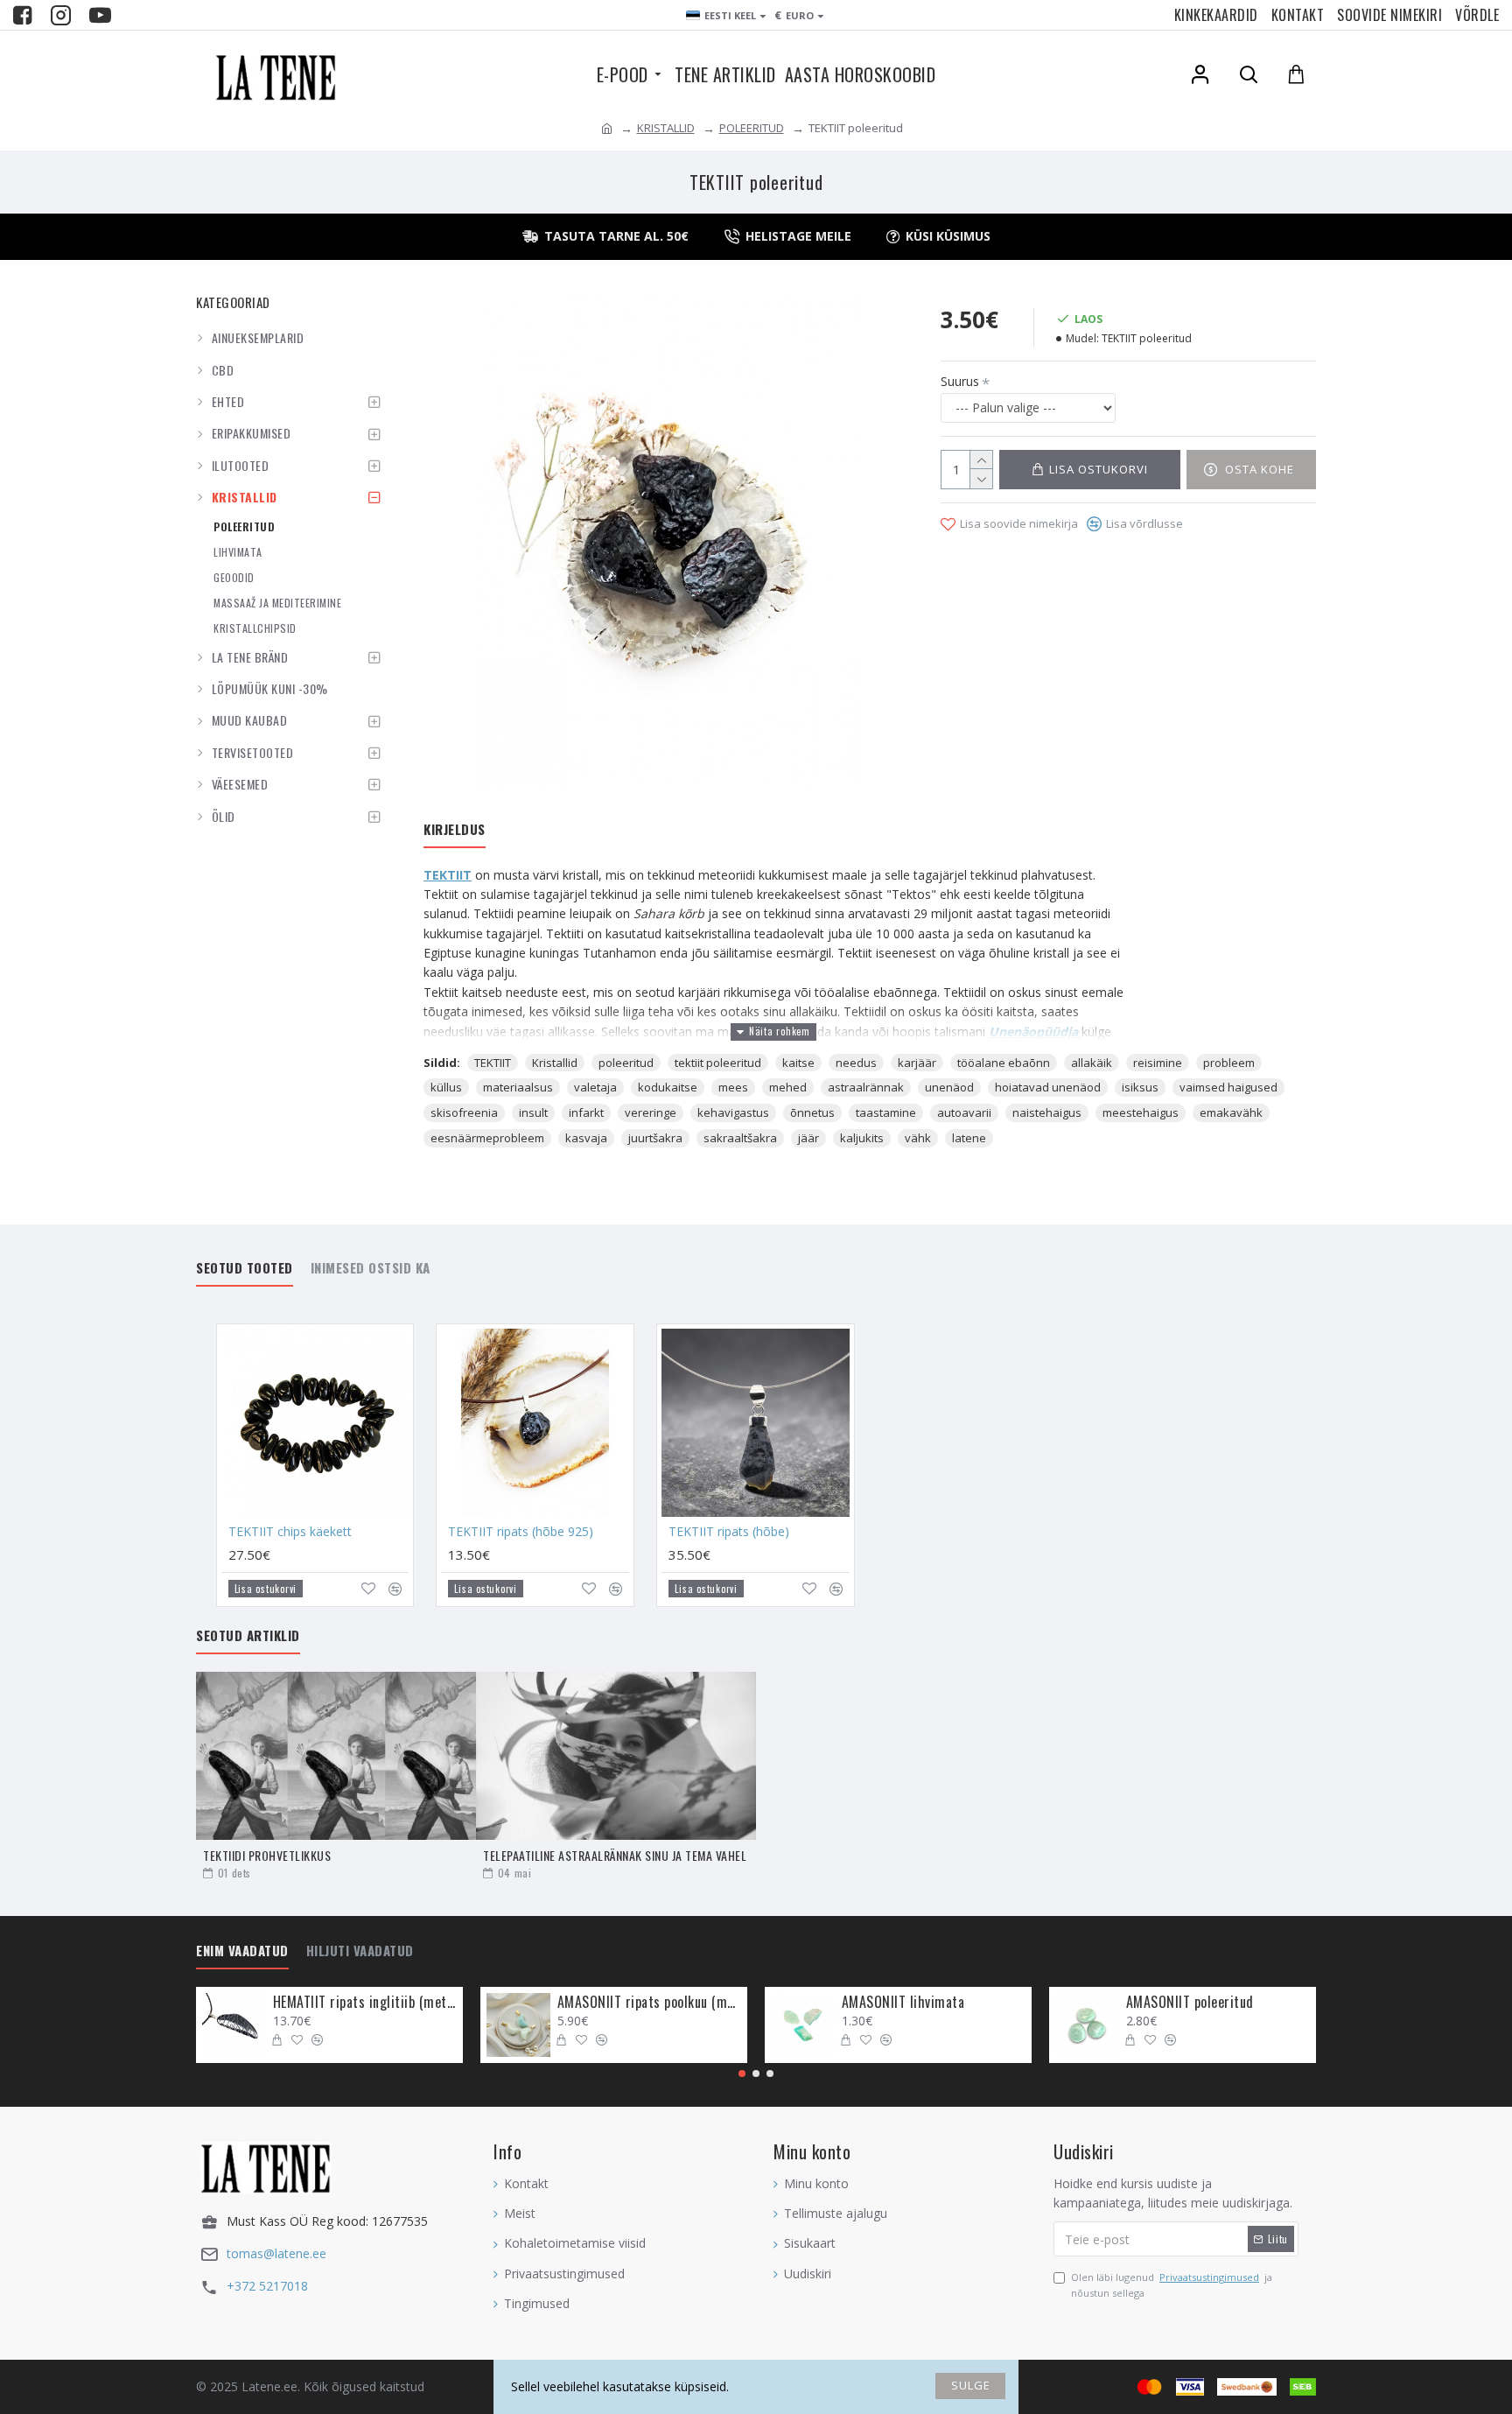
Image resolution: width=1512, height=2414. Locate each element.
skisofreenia (464, 1112)
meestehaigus (1141, 1112)
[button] (742, 2074)
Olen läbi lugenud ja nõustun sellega (1172, 2285)
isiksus (1140, 1087)
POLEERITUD (752, 128)
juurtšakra (655, 1138)
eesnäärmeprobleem (487, 1138)
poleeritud (626, 1063)
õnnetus (812, 1112)
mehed (788, 1087)
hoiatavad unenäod (1048, 1087)
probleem (1229, 1063)
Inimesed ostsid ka (371, 1268)
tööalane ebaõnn (1004, 1063)
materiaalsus (518, 1087)
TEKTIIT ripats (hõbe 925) (521, 1532)
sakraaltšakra (740, 1138)
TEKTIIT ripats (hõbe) (729, 1532)
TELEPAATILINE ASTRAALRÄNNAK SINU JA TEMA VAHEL (615, 1855)
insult (533, 1112)
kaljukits (862, 1138)
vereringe (651, 1112)
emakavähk (1231, 1112)
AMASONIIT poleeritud (1190, 2002)
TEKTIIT (448, 875)
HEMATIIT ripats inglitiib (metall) (365, 2002)
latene (969, 1138)
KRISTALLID (666, 128)
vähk (918, 1138)
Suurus (960, 381)
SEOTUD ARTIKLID (248, 1636)
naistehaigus (1047, 1112)
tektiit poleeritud (718, 1063)
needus (856, 1063)
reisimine (1158, 1063)
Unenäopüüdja (1035, 1032)
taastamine (886, 1112)
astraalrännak (866, 1087)
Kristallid (555, 1063)
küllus (446, 1087)
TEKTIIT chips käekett (290, 1532)
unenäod (949, 1087)
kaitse (798, 1063)
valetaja (595, 1087)
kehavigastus (733, 1112)
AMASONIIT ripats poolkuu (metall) (649, 2002)
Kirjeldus (455, 830)
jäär (808, 1138)
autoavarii (964, 1112)
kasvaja (586, 1138)
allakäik (1092, 1063)
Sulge (971, 2385)
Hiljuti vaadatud (360, 1951)
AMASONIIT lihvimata (903, 2002)
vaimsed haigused (1228, 1087)
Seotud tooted (245, 1268)
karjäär (917, 1063)
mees (733, 1087)
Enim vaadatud (242, 1951)
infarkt (586, 1112)
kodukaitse (668, 1087)
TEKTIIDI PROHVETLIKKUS (267, 1855)
